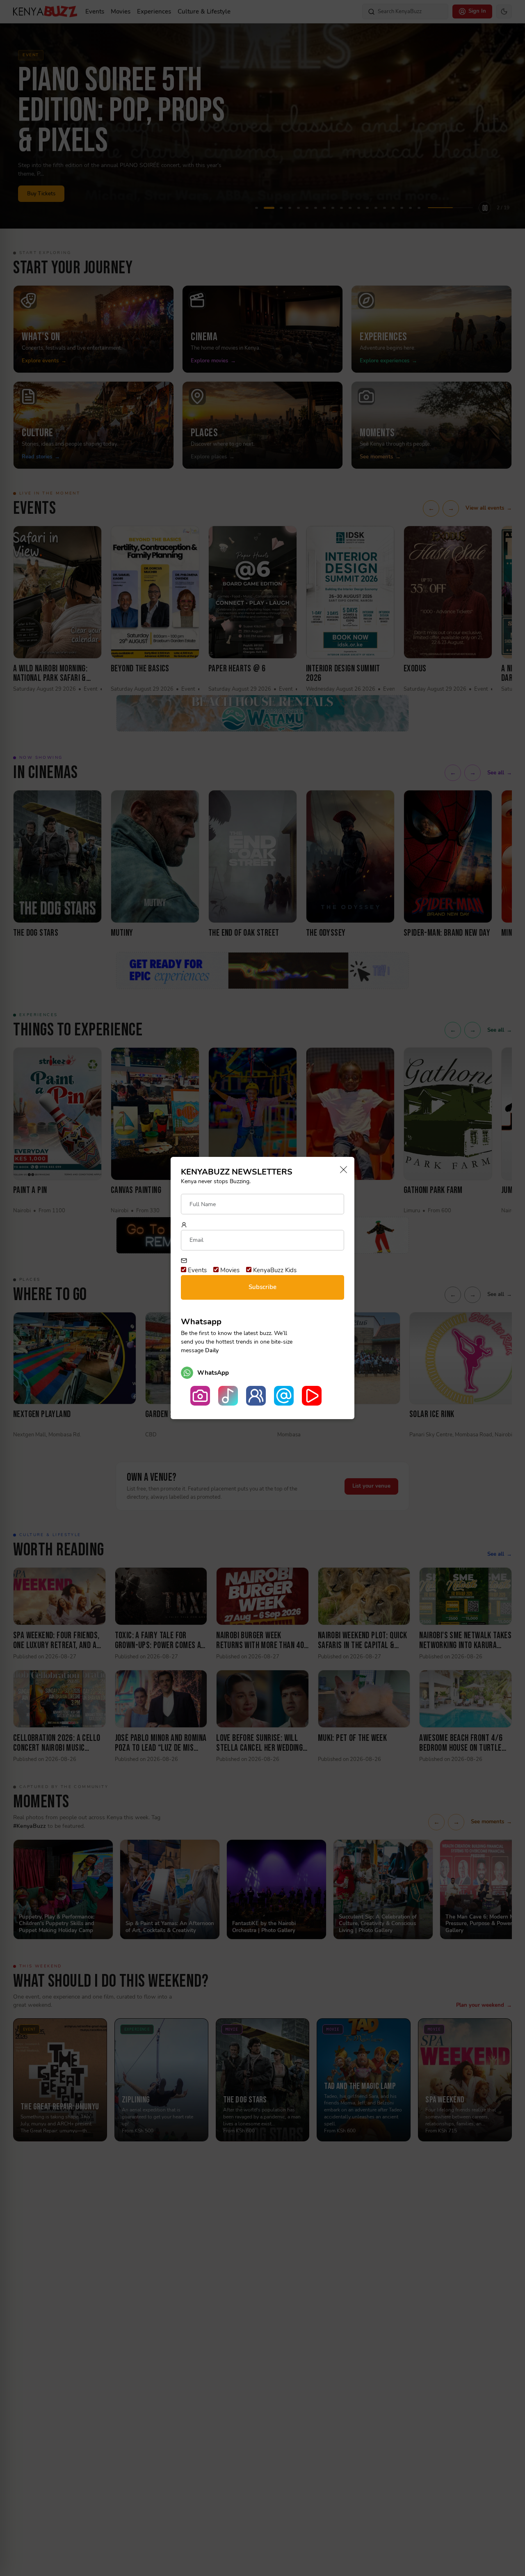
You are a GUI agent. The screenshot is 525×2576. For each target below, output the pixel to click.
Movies (229, 1270)
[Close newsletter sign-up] (341, 1170)
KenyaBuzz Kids (274, 1270)
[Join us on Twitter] (284, 1396)
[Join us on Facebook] (256, 1396)
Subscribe (262, 1287)
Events (196, 1270)
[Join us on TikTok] (228, 1396)
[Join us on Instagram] (200, 1396)
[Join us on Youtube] (312, 1396)
